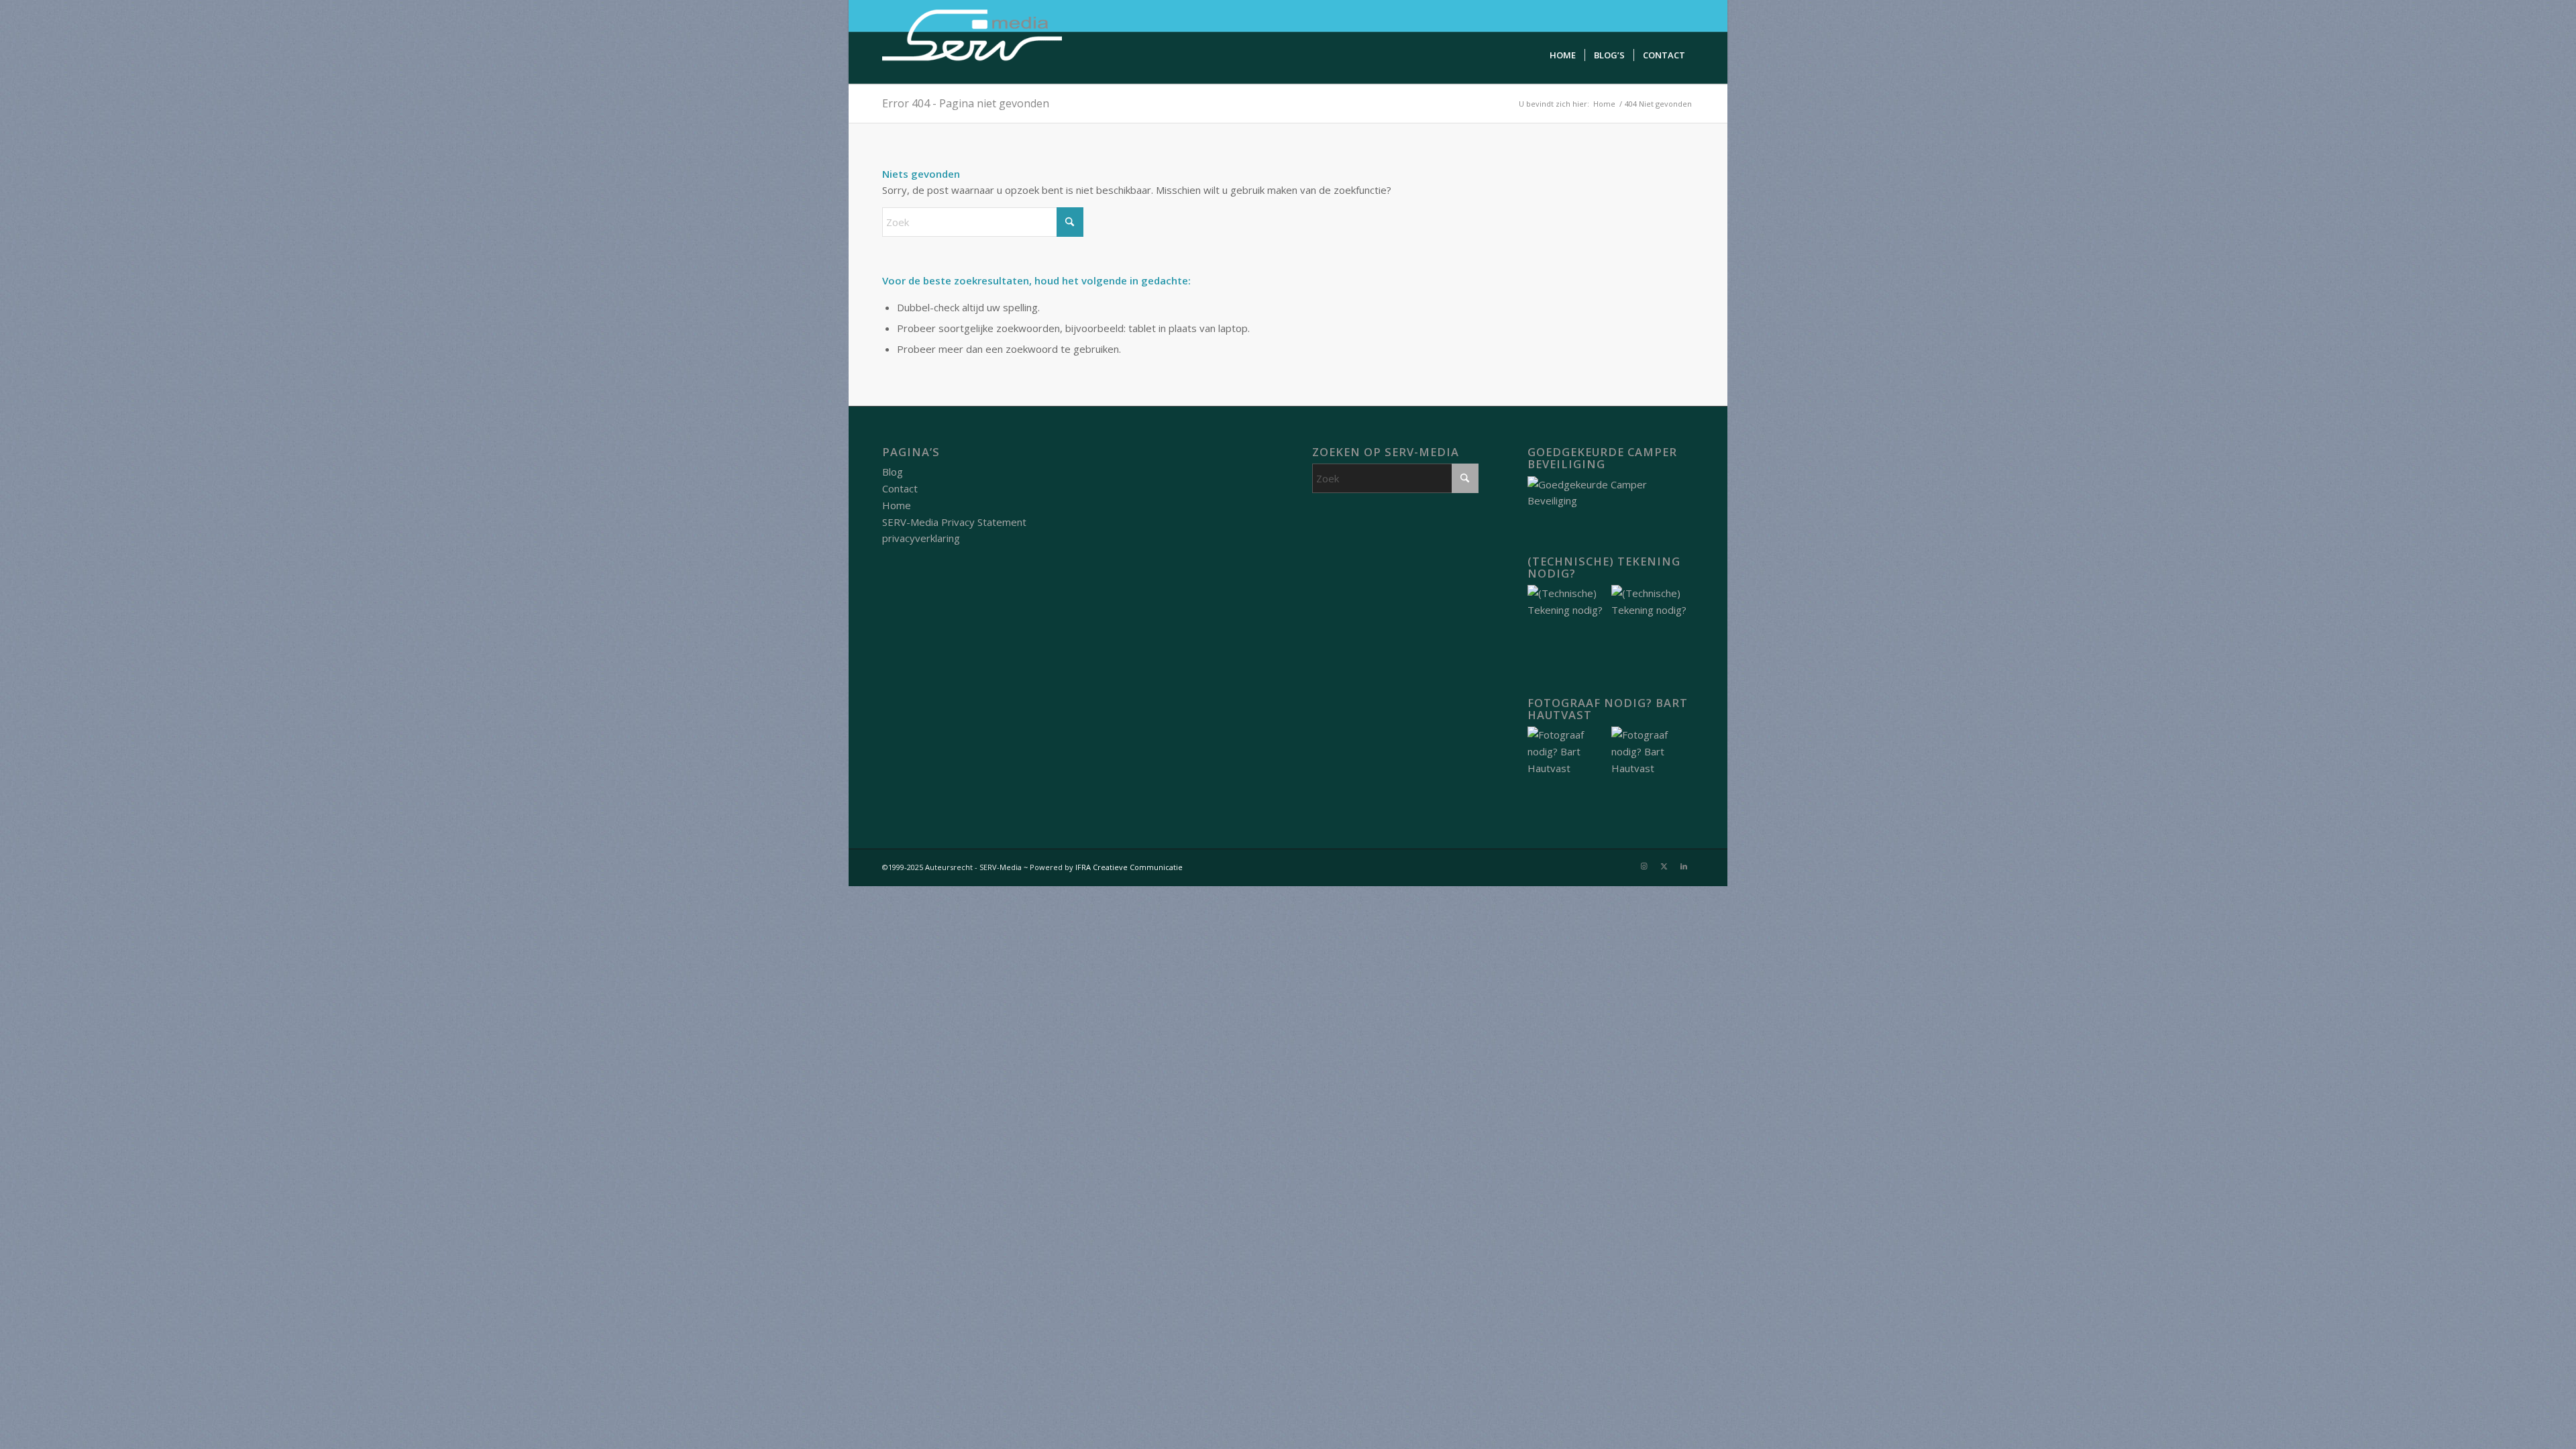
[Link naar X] (1664, 866)
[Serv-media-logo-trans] (973, 42)
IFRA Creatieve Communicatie (1129, 867)
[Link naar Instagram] (1644, 866)
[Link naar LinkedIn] (1684, 866)
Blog (893, 472)
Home (897, 505)
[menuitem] (1563, 55)
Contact (900, 488)
